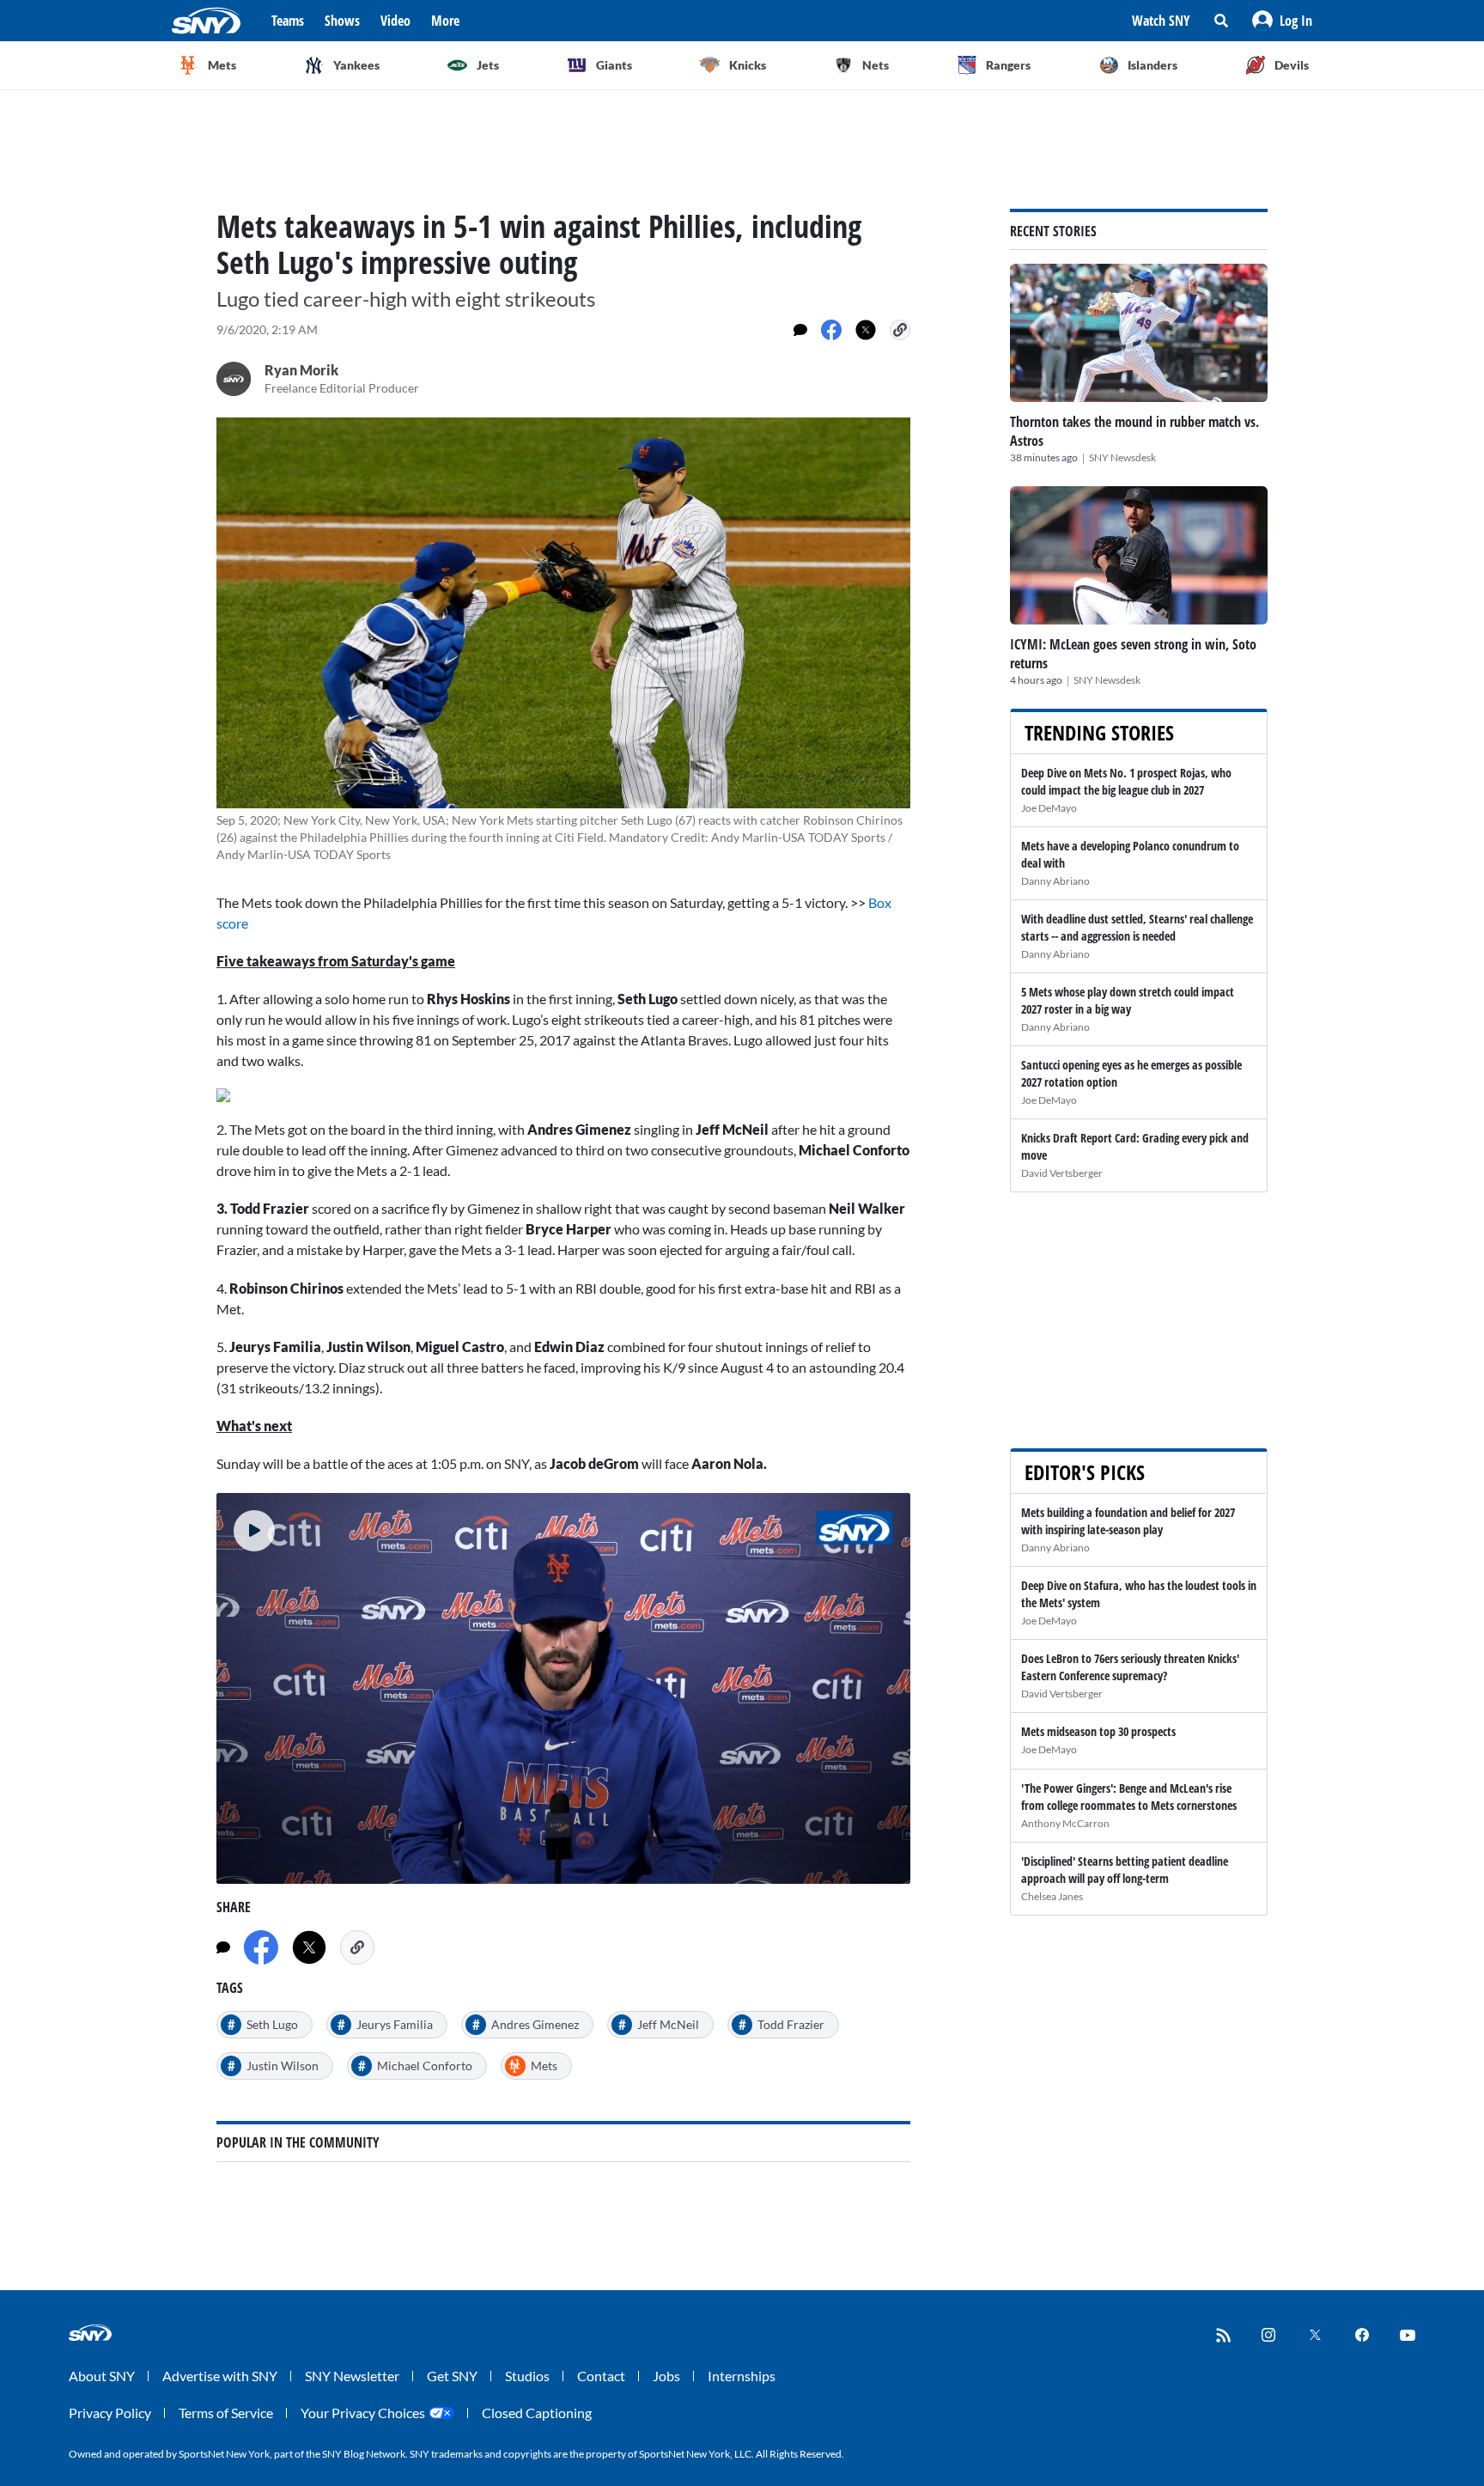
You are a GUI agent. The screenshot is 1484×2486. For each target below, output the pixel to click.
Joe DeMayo (1049, 808)
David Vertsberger (1062, 1173)
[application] (563, 1688)
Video (395, 21)
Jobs (666, 2376)
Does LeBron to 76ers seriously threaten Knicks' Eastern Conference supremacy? (1130, 1667)
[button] (1282, 21)
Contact (601, 2376)
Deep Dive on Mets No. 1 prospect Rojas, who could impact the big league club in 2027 (1126, 781)
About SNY (102, 2376)
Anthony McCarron (1065, 1823)
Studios (527, 2376)
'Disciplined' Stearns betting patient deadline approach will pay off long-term (1125, 1870)
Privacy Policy (110, 2413)
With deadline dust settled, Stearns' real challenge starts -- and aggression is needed (1137, 927)
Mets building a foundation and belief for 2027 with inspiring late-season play (1128, 1521)
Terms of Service (226, 2413)
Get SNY (452, 2376)
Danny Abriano (1055, 881)
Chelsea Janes (1052, 1896)
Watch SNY (1161, 21)
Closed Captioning (537, 2413)
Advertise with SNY (220, 2376)
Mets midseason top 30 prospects (1098, 1731)
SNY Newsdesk (1122, 457)
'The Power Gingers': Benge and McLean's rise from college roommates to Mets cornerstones (1129, 1797)
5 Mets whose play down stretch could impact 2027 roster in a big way (1128, 1000)
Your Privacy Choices (363, 2413)
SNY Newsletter (352, 2376)
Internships (742, 2376)
